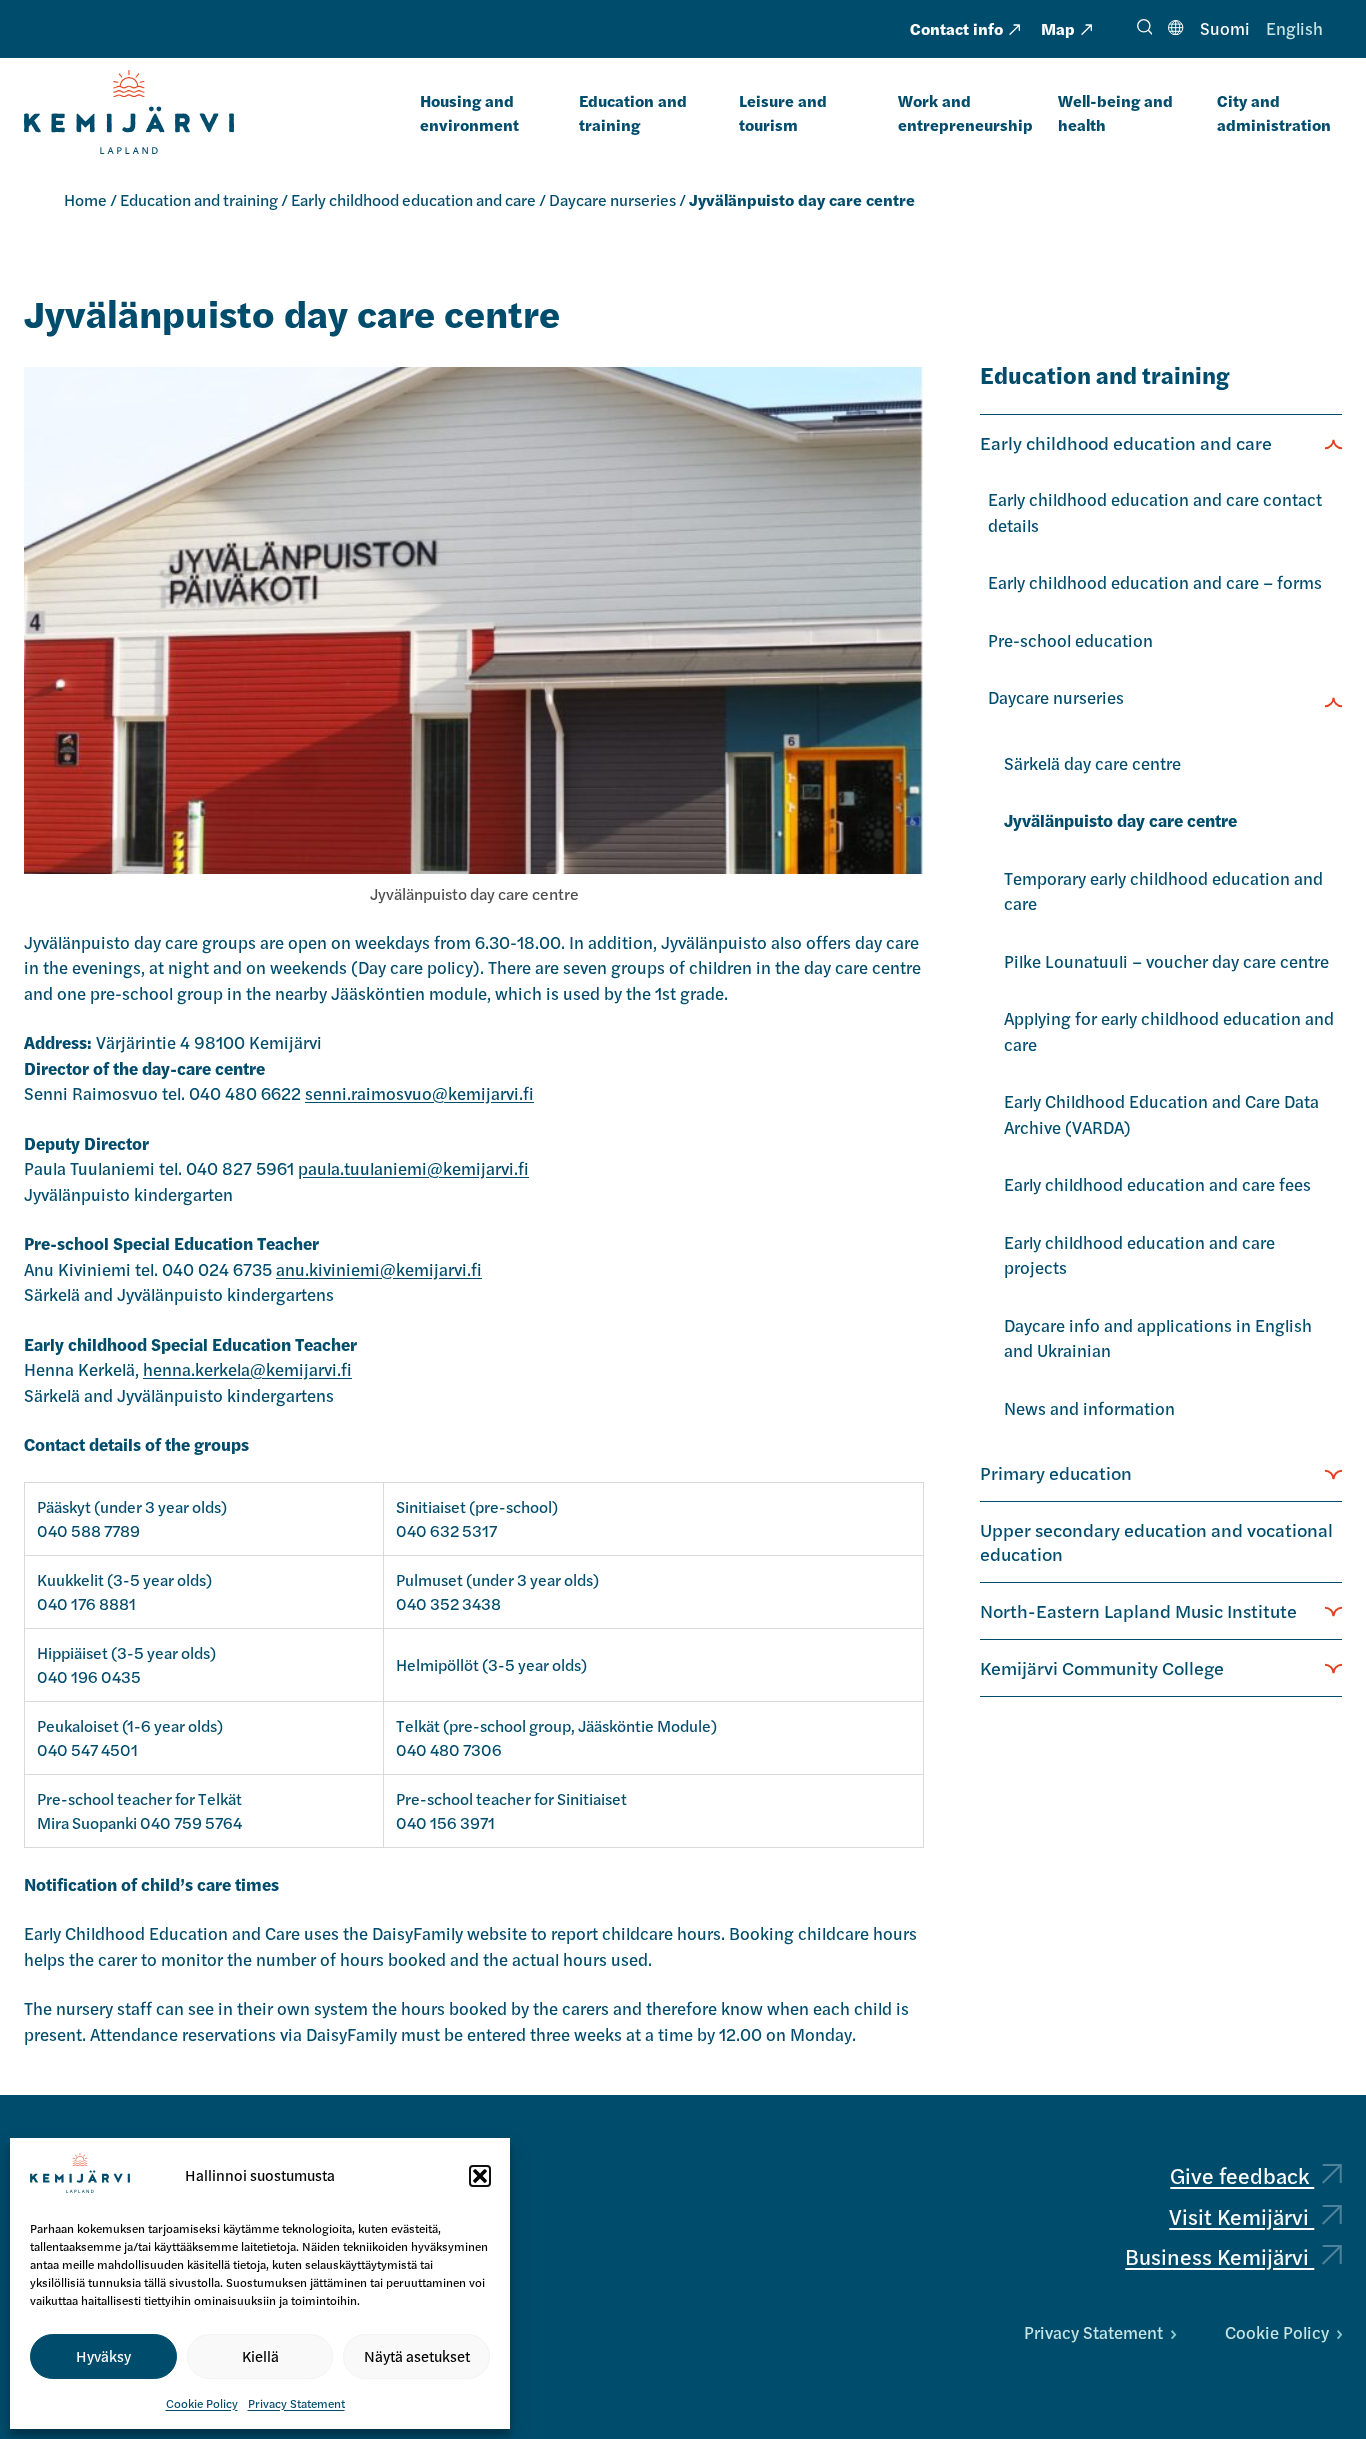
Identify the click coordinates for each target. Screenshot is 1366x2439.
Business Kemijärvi (1219, 2256)
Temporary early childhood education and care (1163, 891)
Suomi (1225, 28)
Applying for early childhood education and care (1169, 1031)
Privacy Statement (296, 2403)
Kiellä (260, 2355)
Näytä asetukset (417, 2355)
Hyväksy (103, 2355)
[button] (480, 2176)
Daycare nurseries (612, 199)
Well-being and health (1115, 112)
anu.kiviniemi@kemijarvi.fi (379, 1269)
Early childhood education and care (413, 199)
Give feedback (1242, 2175)
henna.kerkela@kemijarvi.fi (247, 1369)
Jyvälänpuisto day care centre (1120, 820)
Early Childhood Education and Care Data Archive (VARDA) (1161, 1114)
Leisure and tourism (783, 112)
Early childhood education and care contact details (1155, 512)
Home (85, 199)
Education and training (633, 112)
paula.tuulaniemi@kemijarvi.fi (413, 1168)
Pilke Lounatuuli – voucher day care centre (1166, 961)
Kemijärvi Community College (1102, 1667)
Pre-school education (1070, 640)
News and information (1089, 1408)
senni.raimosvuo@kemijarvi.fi (419, 1093)
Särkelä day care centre (1092, 763)
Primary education (1056, 1472)
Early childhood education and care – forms (1155, 582)
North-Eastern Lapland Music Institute (1138, 1610)
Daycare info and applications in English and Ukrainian (1158, 1338)
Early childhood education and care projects (1139, 1255)
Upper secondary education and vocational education (1156, 1541)
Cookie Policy (202, 2403)
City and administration (1274, 112)
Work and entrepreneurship (965, 112)
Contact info (956, 28)
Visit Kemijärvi (1241, 2216)
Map (1058, 28)
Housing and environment (469, 112)
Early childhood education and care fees (1157, 1184)
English (1294, 28)
